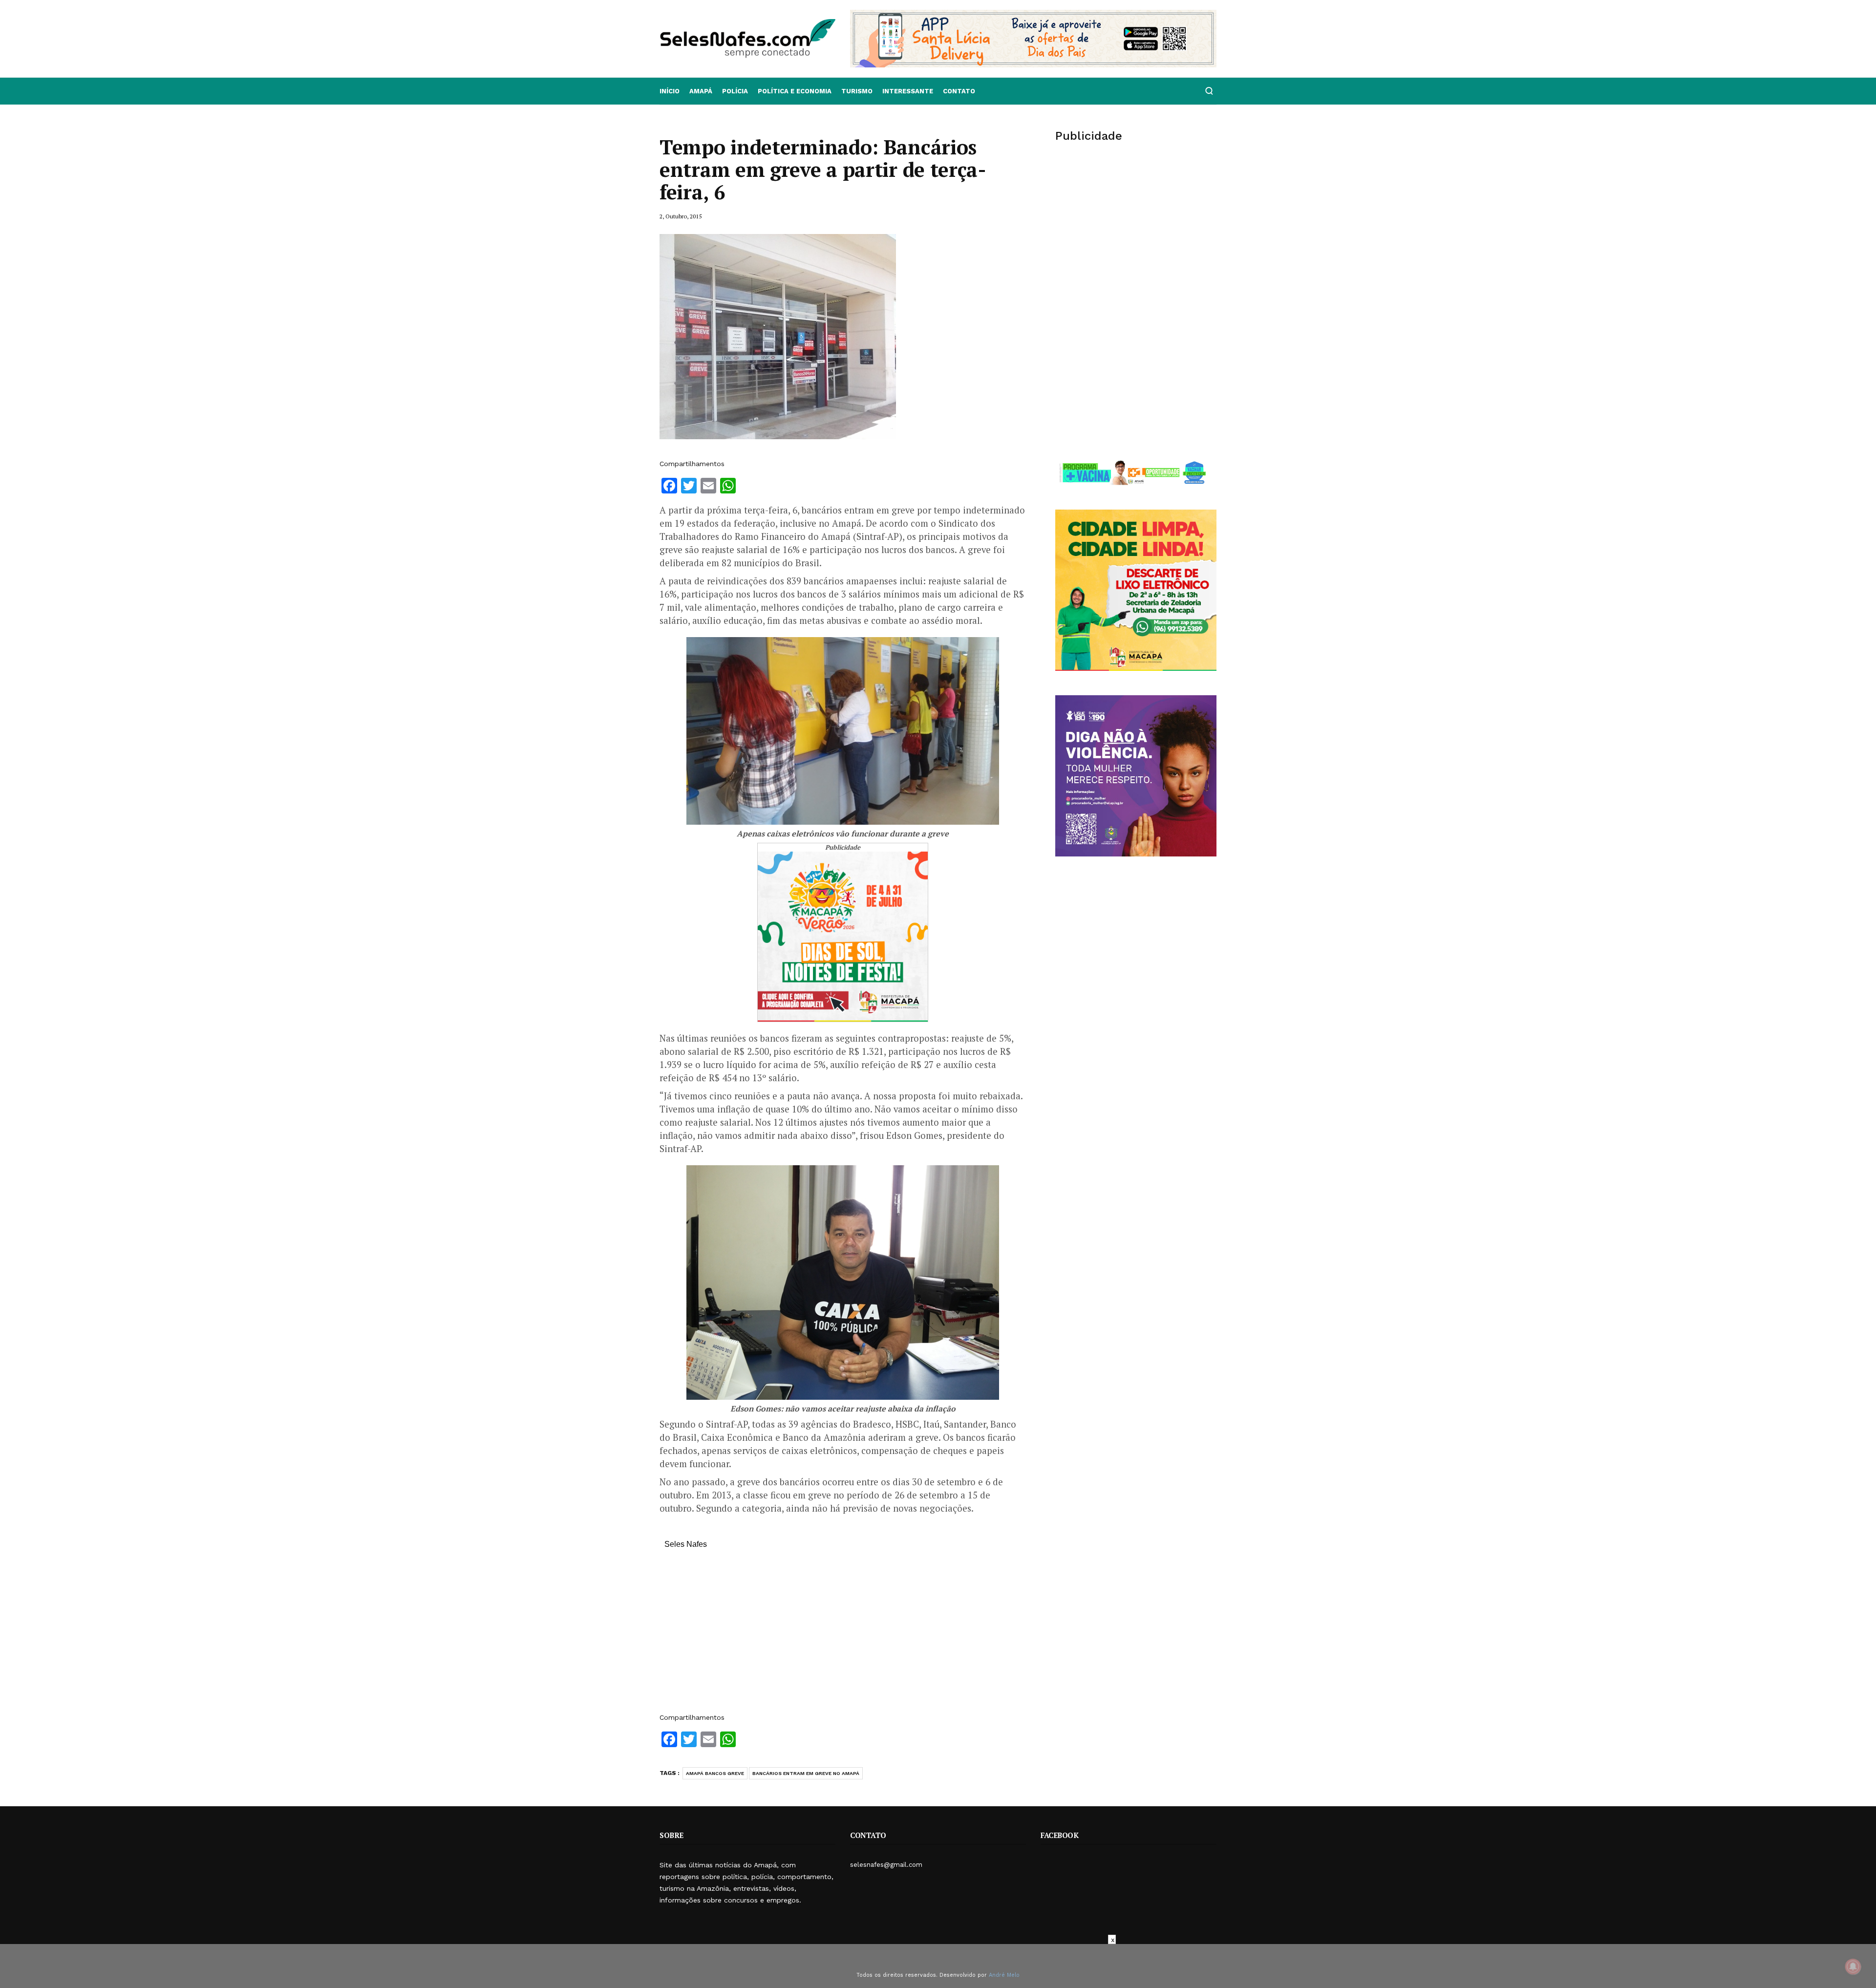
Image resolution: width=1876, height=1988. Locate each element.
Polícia (735, 91)
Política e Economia (795, 91)
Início (670, 91)
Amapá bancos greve (715, 1773)
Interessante (908, 91)
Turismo (857, 91)
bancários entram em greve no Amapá (806, 1773)
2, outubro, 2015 (681, 216)
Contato (959, 91)
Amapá (701, 91)
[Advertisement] (843, 1636)
